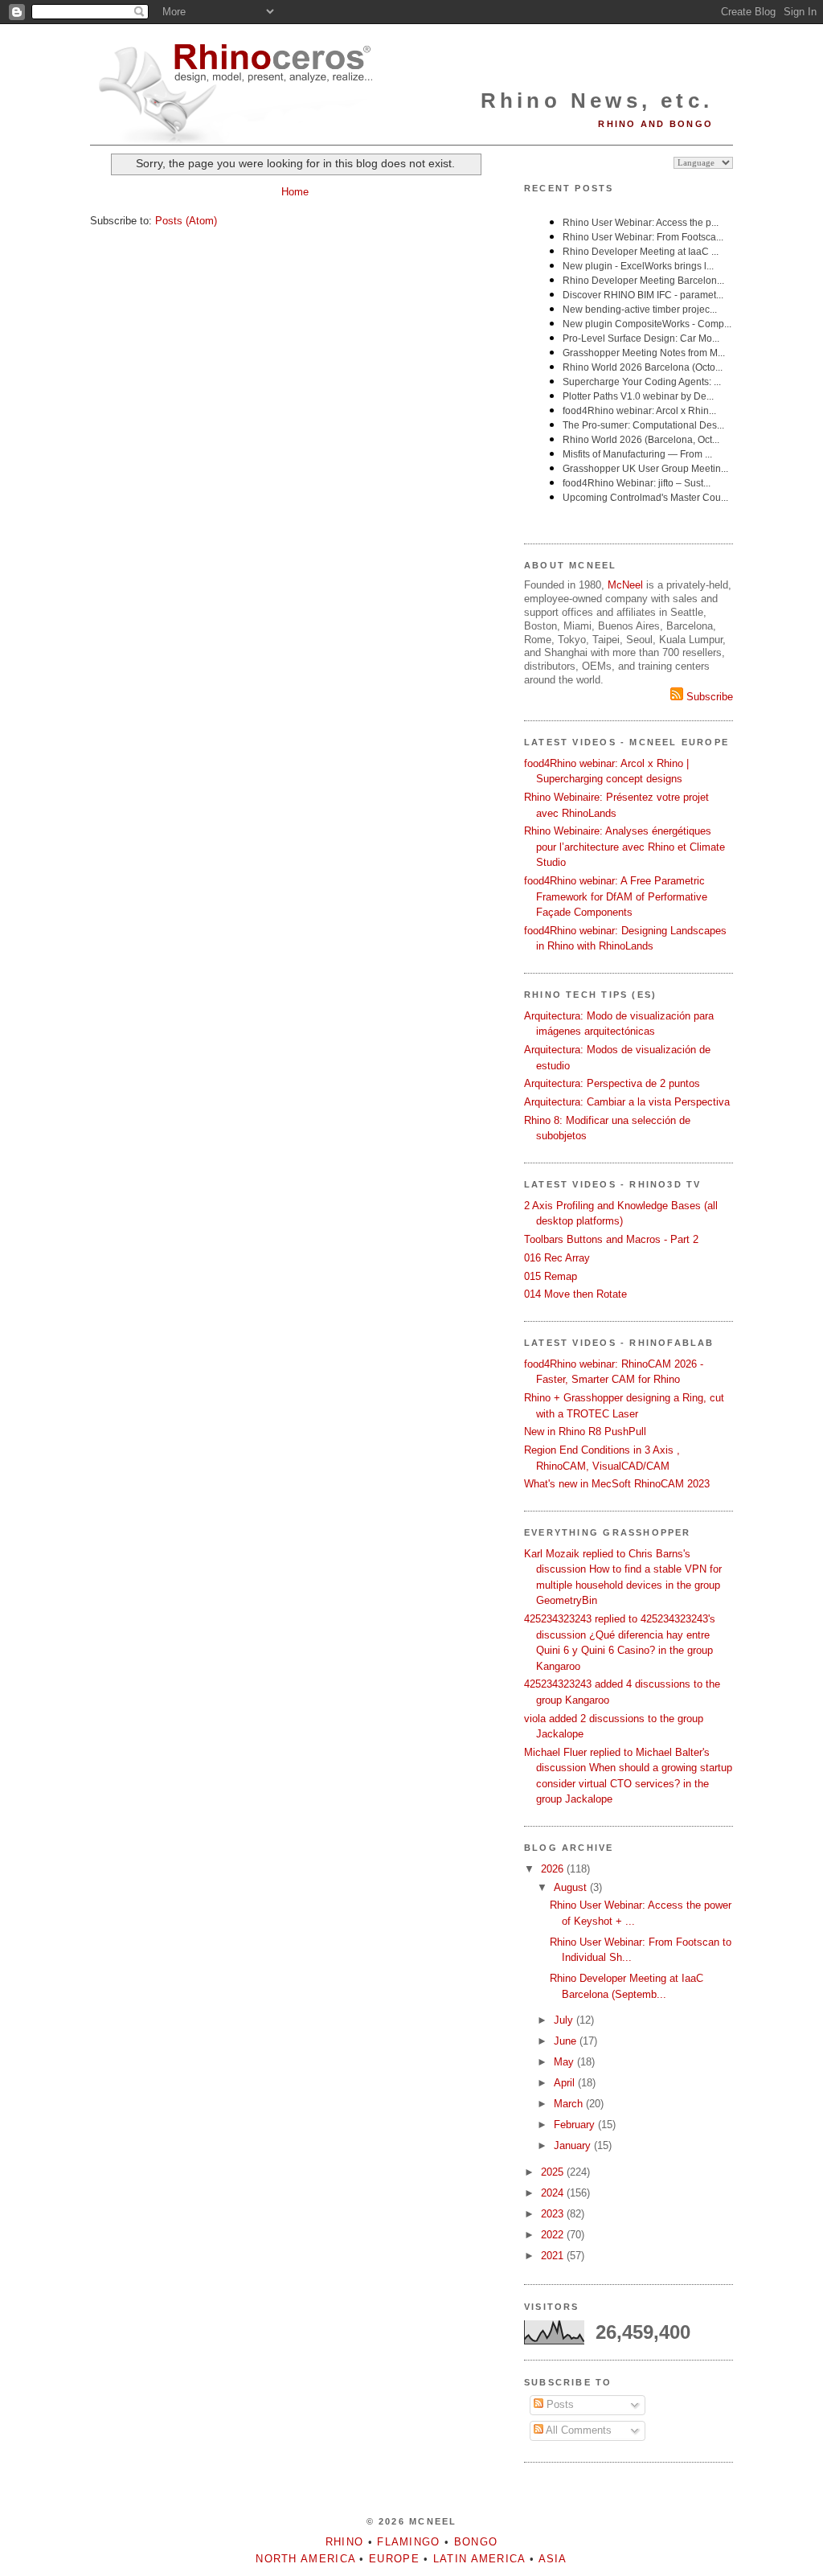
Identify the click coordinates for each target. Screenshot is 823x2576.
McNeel (625, 585)
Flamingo (408, 2542)
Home (295, 192)
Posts (559, 2404)
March (570, 2104)
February (576, 2125)
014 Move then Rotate (575, 1294)
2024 (554, 2193)
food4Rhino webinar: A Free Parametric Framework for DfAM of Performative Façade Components (616, 896)
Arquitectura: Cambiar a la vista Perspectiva (627, 1102)
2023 (554, 2214)
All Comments (577, 2430)
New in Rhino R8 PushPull (585, 1432)
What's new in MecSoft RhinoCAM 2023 (617, 1484)
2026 (554, 1869)
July (565, 2020)
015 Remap (551, 1276)
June (567, 2041)
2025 (554, 2172)
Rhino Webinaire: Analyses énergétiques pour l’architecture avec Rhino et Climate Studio (624, 847)
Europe (394, 2559)
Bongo (476, 2542)
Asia (553, 2559)
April (566, 2083)
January (574, 2145)
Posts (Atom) (186, 221)
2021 (554, 2256)
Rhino (345, 2542)
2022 (554, 2235)
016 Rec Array (557, 1258)
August (572, 1887)
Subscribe (708, 697)
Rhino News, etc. (597, 100)
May (565, 2062)
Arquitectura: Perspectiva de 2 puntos (612, 1083)
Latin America (479, 2559)
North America (305, 2559)
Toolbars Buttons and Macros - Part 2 (611, 1239)
